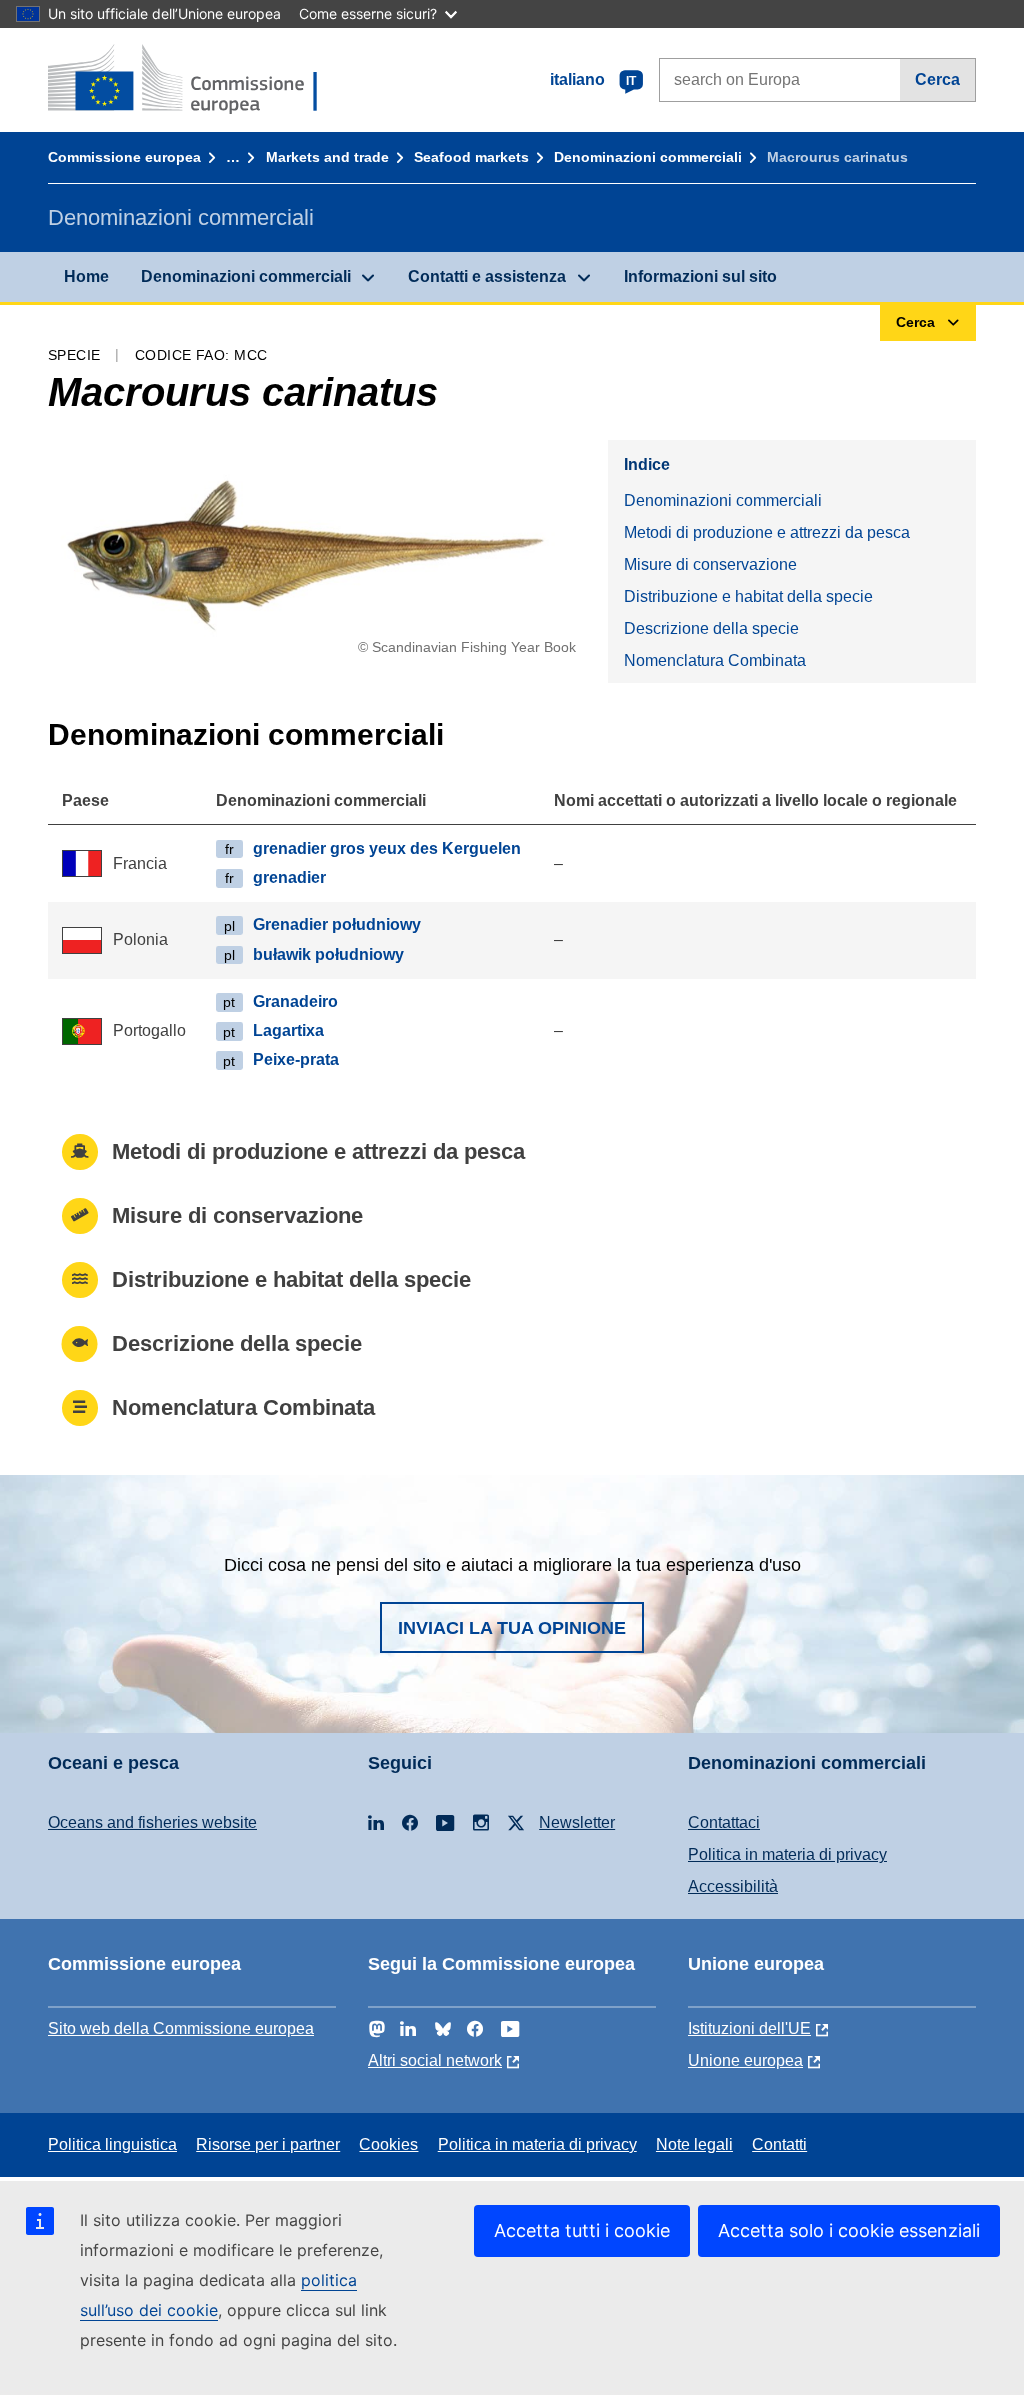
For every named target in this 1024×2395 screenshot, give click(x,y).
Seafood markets (471, 157)
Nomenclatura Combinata (715, 660)
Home (86, 276)
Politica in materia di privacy (787, 1854)
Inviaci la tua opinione (512, 1628)
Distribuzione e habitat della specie (748, 596)
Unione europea (745, 2060)
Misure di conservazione (710, 564)
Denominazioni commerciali (648, 157)
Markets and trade (327, 157)
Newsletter (577, 1822)
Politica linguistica (112, 2144)
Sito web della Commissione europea (181, 2028)
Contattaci (724, 1822)
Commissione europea (124, 157)
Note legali (694, 2144)
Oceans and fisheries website (152, 1822)
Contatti (779, 2144)
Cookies (388, 2144)
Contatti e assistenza (487, 276)
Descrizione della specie (711, 628)
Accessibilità (733, 1886)
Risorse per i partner (268, 2144)
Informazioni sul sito (700, 276)
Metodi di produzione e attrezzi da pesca (767, 532)
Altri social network (435, 2060)
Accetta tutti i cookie (582, 2230)
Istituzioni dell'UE (749, 2028)
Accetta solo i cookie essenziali (849, 2230)
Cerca (937, 79)
